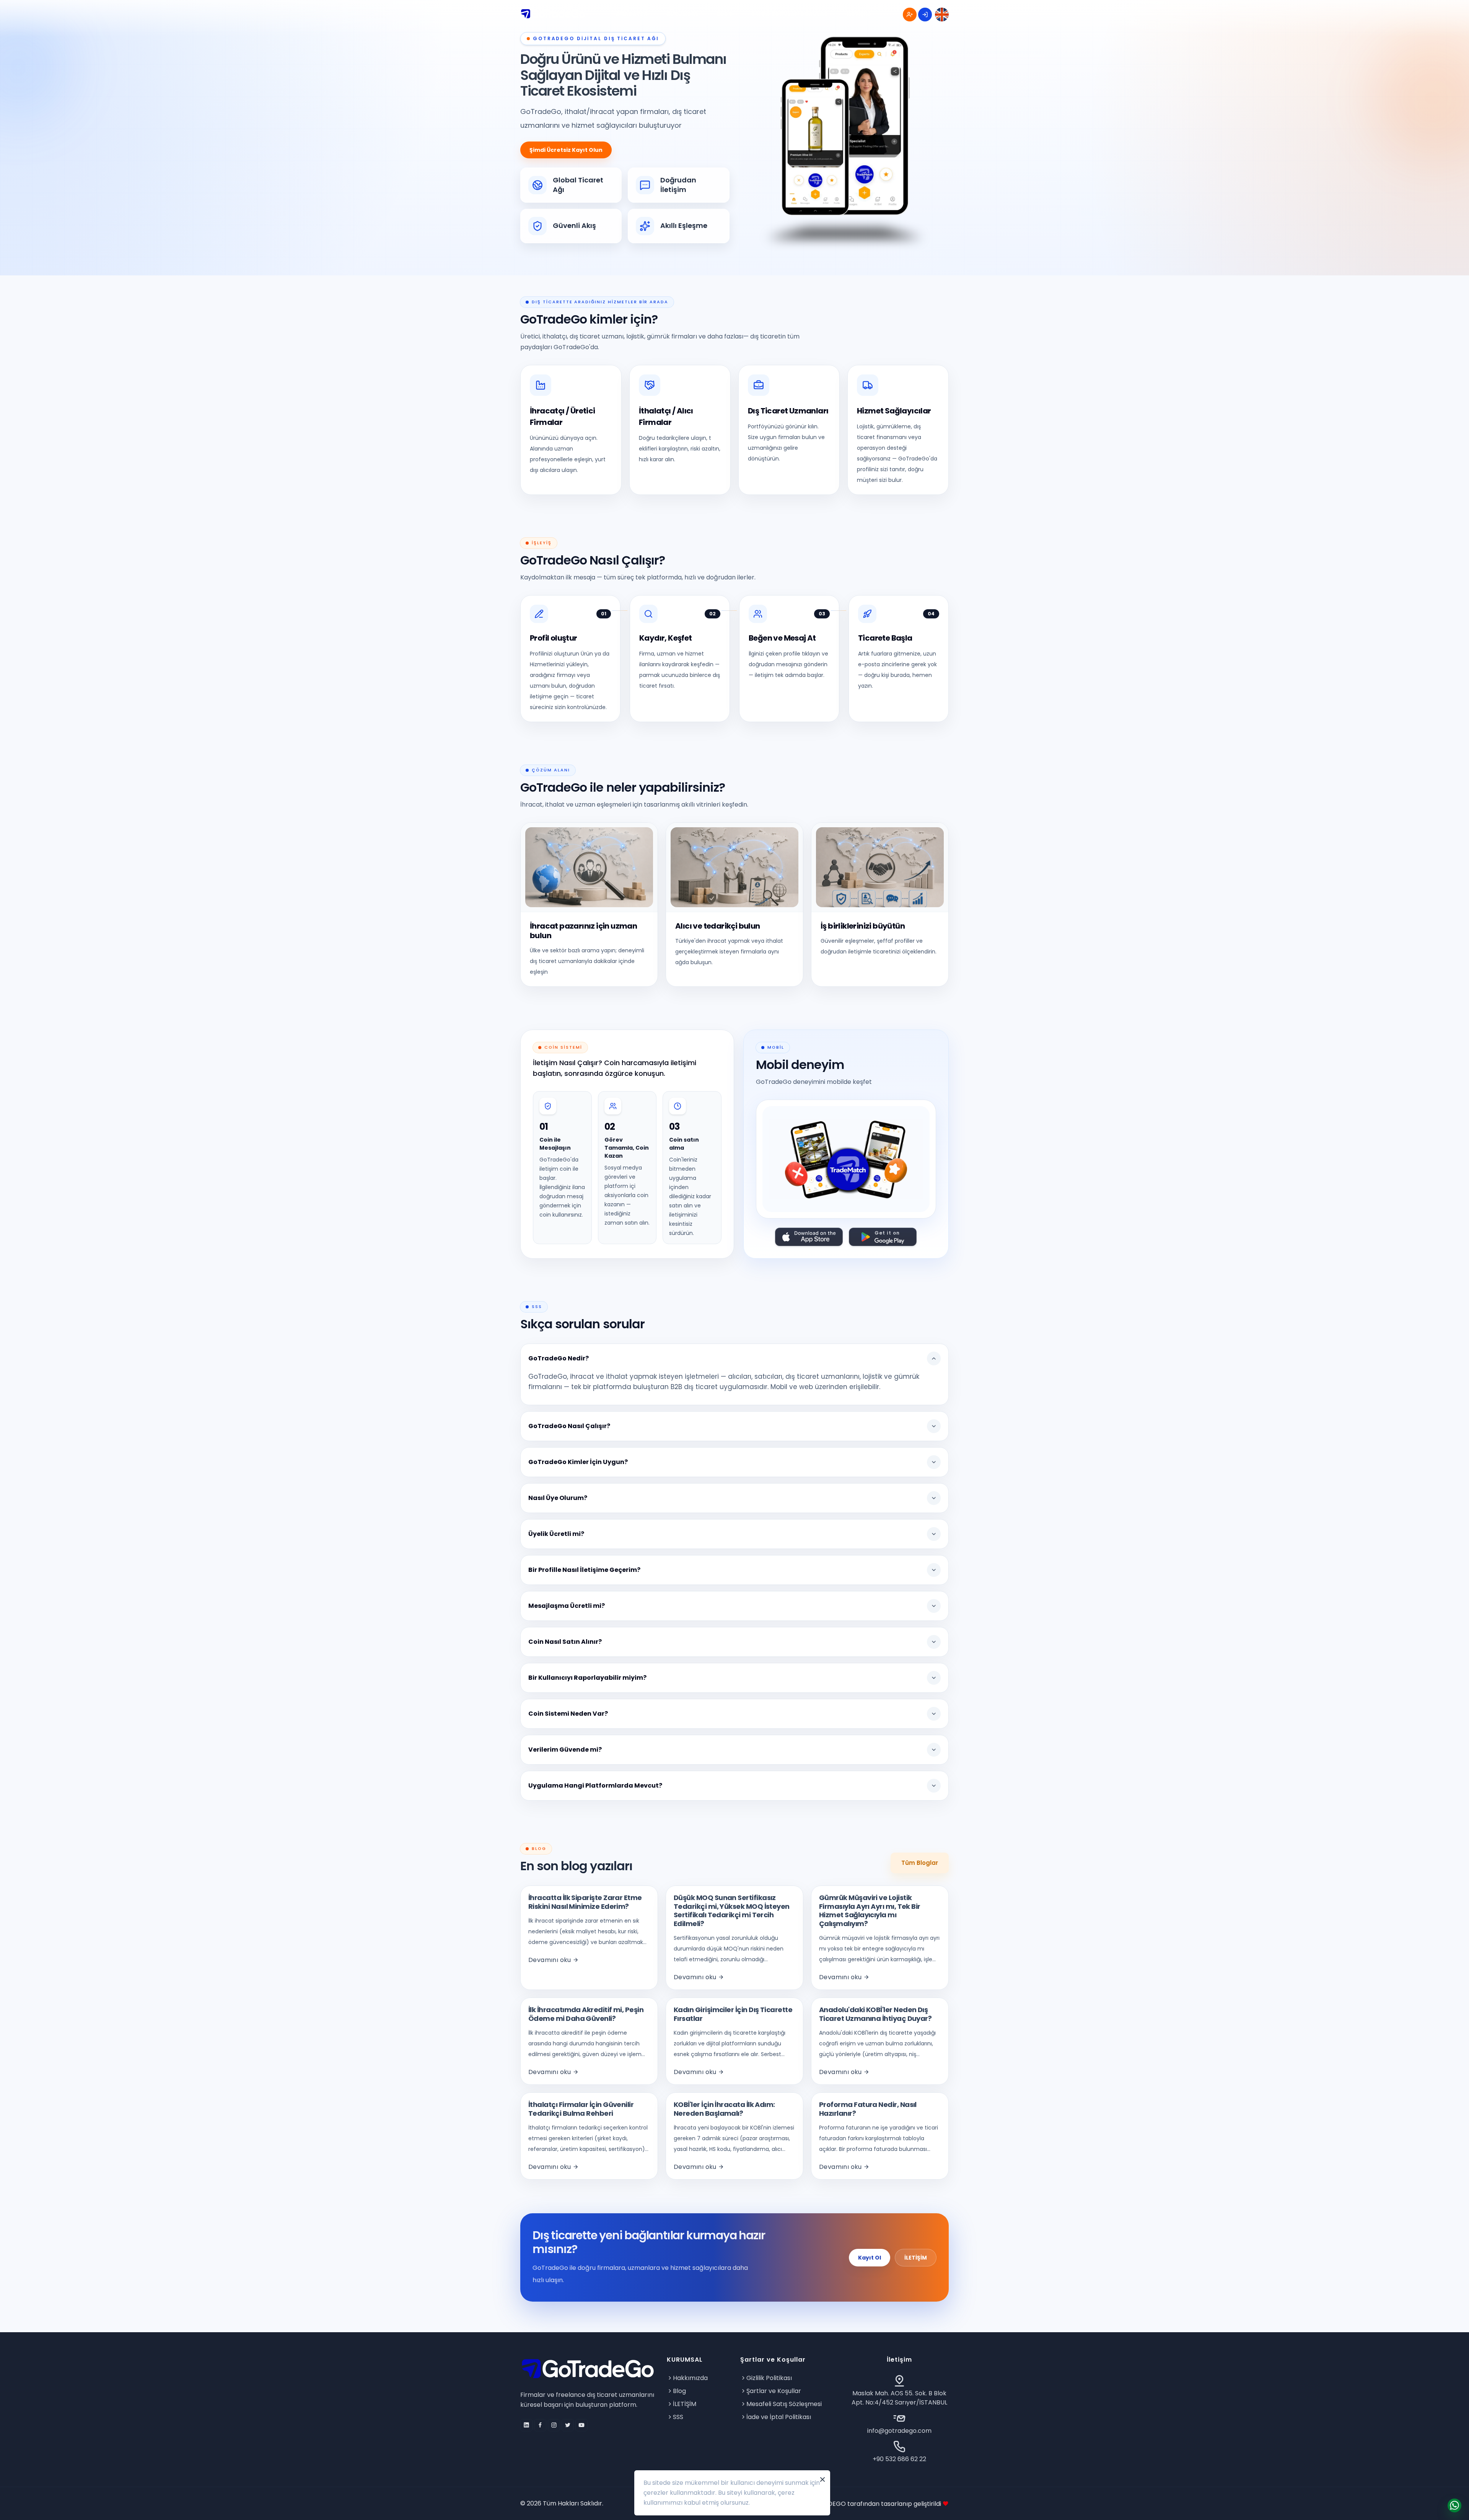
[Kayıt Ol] (910, 15)
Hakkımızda (690, 2378)
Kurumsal (682, 14)
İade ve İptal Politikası (779, 2417)
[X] (568, 2425)
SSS (678, 2417)
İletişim (859, 14)
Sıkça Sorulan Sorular (790, 14)
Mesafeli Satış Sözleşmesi (784, 2404)
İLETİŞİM (916, 2258)
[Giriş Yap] (925, 15)
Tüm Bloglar (920, 1863)
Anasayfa (632, 14)
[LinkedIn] (526, 2425)
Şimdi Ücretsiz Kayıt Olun (566, 150)
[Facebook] (540, 2425)
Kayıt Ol (870, 2258)
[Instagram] (554, 2425)
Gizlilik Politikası (769, 2378)
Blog (725, 14)
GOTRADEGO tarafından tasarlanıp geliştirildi (874, 2504)
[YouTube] (581, 2425)
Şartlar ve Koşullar (774, 2391)
